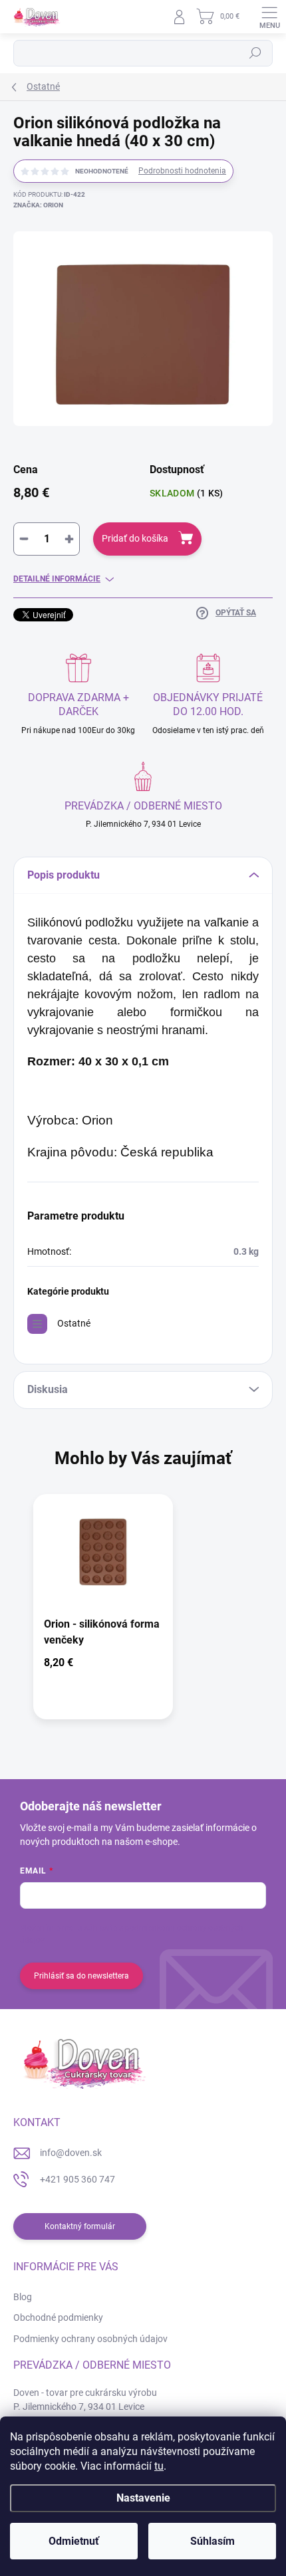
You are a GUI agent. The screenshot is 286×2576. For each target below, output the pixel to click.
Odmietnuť (74, 2541)
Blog (23, 2297)
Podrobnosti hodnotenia (182, 171)
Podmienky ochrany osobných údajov (90, 2339)
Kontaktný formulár (80, 2226)
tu (159, 2466)
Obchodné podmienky (58, 2317)
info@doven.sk (71, 2153)
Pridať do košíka (135, 538)
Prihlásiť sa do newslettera (81, 1976)
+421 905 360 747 (77, 2179)
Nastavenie (143, 2498)
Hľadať (255, 53)
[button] (103, 1665)
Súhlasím (213, 2541)
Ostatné (74, 1323)
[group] (143, 1613)
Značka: (38, 205)
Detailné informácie (57, 579)
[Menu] (269, 17)
